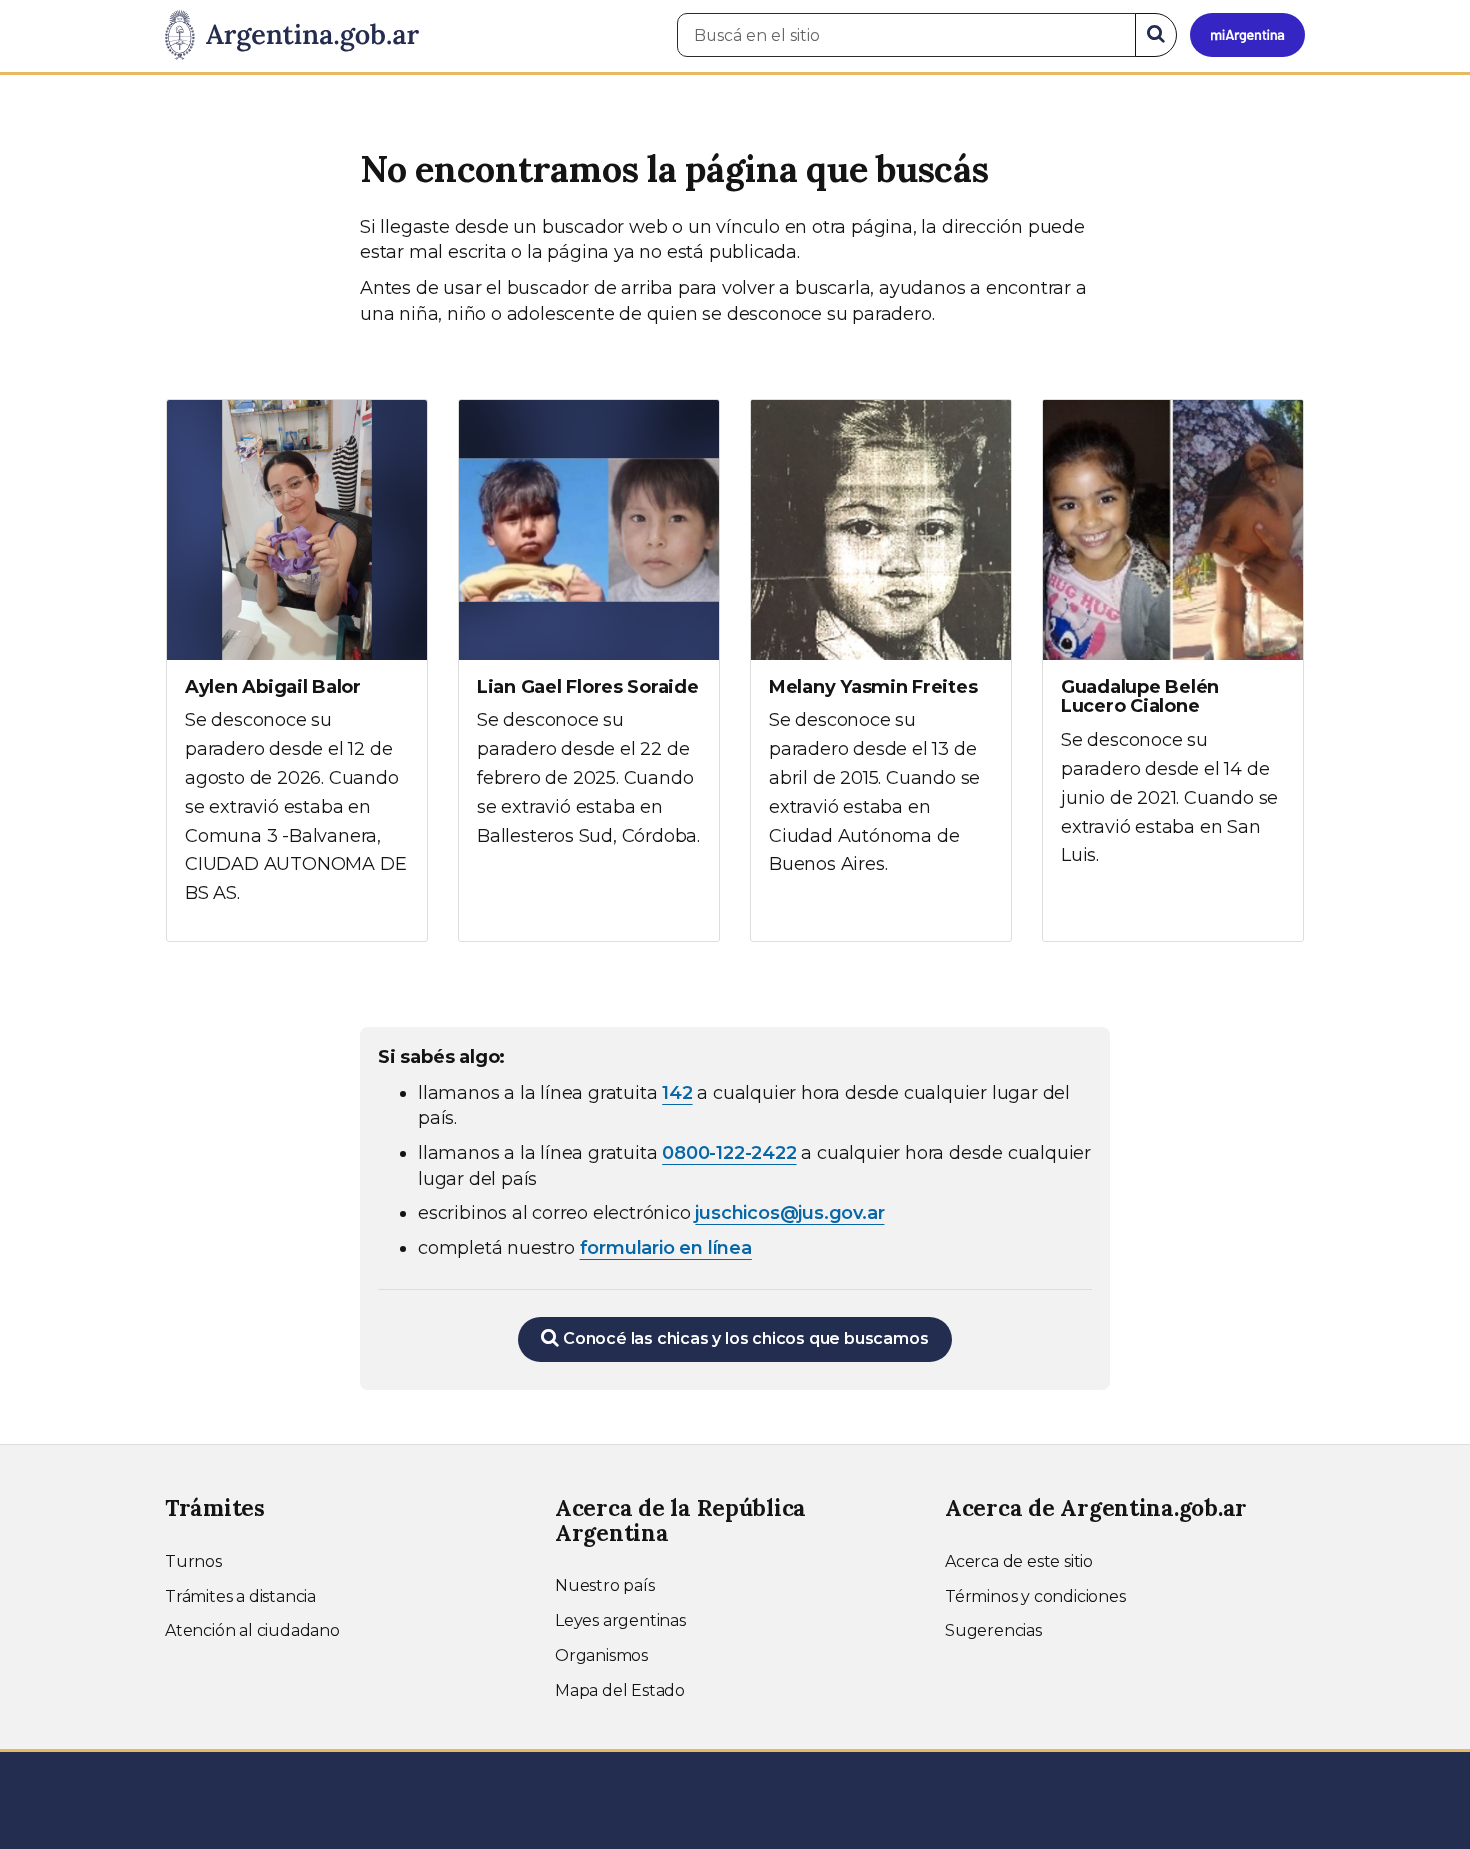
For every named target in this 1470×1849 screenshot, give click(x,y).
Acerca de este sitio (1019, 1561)
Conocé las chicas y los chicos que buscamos (743, 1338)
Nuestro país (605, 1585)
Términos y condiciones (1035, 1596)
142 (677, 1093)
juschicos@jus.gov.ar (789, 1213)
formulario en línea (666, 1248)
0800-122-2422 (729, 1153)
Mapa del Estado (620, 1690)
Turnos (193, 1561)
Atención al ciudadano (252, 1630)
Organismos (601, 1655)
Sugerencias (993, 1630)
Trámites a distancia (240, 1596)
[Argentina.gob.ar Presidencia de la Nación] (292, 36)
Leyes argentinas (620, 1620)
